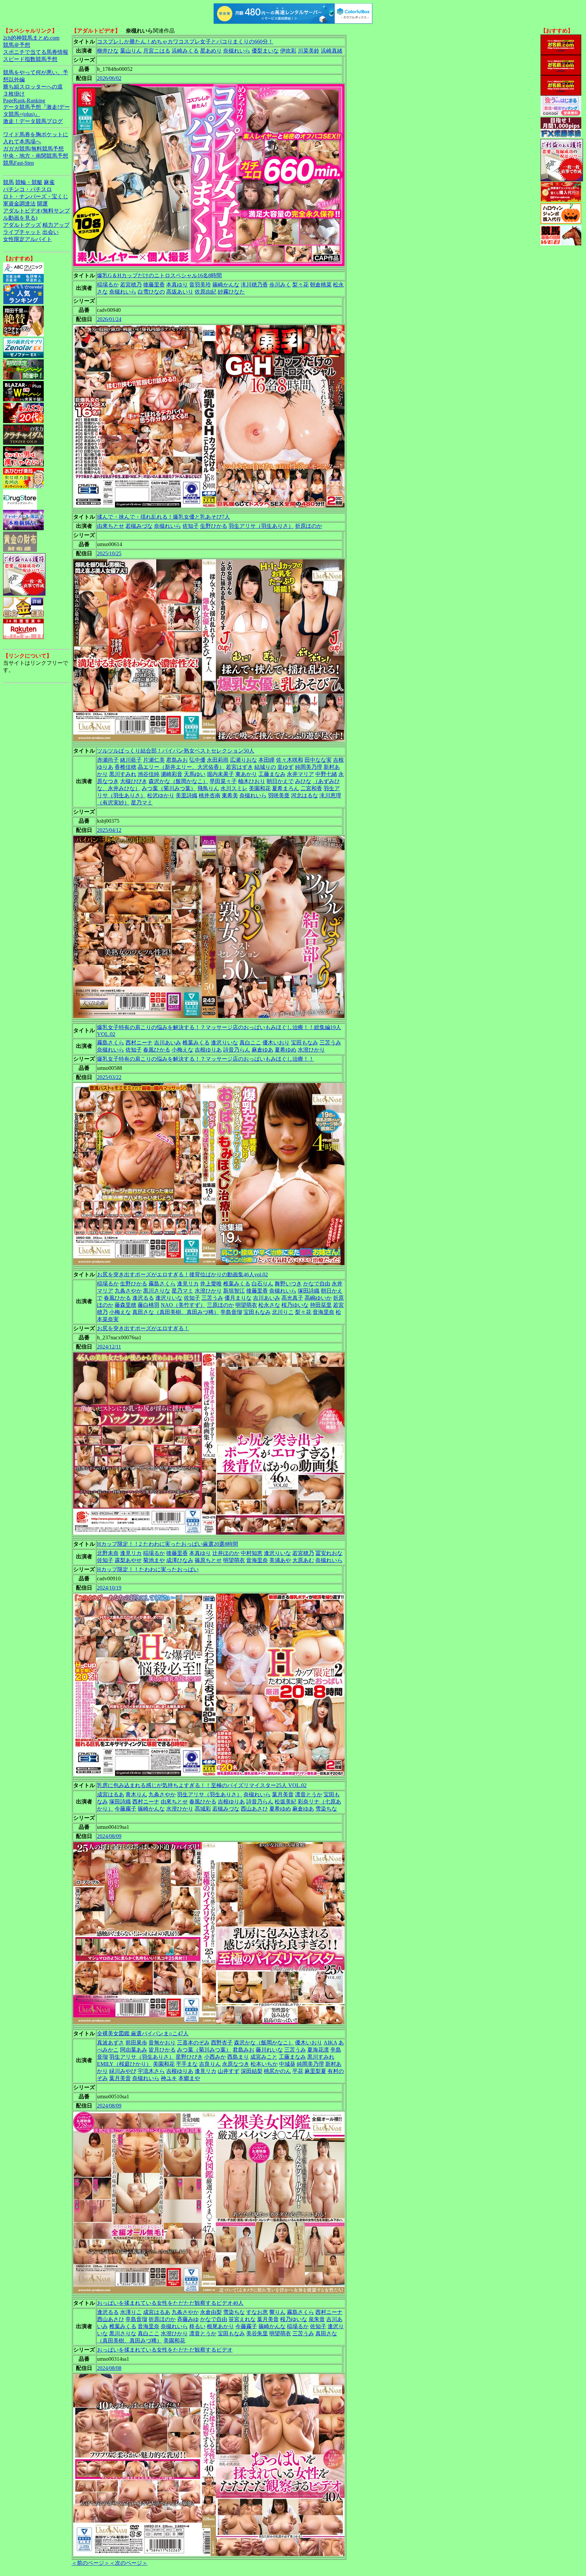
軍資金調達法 (19, 204)
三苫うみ (330, 1043)
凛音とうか (309, 1794)
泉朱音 (317, 2319)
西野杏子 (222, 2043)
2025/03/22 (109, 1077)
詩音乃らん (237, 1050)
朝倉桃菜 (321, 285)
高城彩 (203, 1809)
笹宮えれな (242, 2319)
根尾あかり (220, 2326)
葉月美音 (283, 1794)
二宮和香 (311, 788)
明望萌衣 (246, 1305)
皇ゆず (286, 767)
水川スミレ (234, 788)
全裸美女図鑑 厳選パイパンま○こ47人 (143, 2033)
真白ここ (250, 1043)
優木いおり (276, 1043)
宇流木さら (151, 2071)
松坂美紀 (286, 1802)
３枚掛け (14, 94)
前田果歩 (136, 2043)
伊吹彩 (288, 51)
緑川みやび (123, 2071)
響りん (277, 2312)
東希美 (230, 795)
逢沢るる (143, 1298)
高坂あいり (180, 292)
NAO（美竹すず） (183, 1305)
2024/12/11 (109, 1347)
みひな (303, 781)
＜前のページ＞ (91, 2563)
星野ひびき (189, 2057)
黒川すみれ (123, 774)
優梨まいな (265, 51)
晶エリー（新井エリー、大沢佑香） (181, 767)
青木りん (136, 1794)
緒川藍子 (131, 760)
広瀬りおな (243, 760)
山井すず (229, 2071)
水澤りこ (131, 2312)
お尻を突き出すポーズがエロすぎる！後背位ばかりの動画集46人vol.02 (182, 1274)
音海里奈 (324, 1312)
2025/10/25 (109, 553)
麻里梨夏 (315, 2071)
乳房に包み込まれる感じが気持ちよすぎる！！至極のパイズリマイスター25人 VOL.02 (202, 1785)
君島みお (177, 760)
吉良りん (210, 2064)
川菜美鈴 (309, 51)
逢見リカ (188, 1284)
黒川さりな (157, 1291)
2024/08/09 (109, 1836)
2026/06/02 (109, 78)
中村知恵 (252, 1553)
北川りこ (283, 1312)
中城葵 (287, 2064)
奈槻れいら (237, 51)
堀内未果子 (220, 774)
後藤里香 (154, 285)
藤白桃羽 (149, 1305)
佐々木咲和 (290, 760)
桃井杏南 (210, 795)
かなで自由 (317, 1284)
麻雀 (49, 182)
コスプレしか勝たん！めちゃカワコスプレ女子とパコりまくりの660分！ (185, 42)
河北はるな (305, 795)
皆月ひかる (162, 2050)
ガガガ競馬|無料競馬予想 (33, 149)
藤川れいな (269, 2050)
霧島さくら (111, 1043)
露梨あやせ (128, 1560)
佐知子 (191, 526)
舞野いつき (288, 1284)
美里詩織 (187, 795)
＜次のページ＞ (129, 2563)
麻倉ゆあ (262, 1050)
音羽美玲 (200, 285)
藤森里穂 (125, 1305)
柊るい (197, 2326)
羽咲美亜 (279, 795)
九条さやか (128, 1291)
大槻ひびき (134, 781)
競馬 (8, 182)
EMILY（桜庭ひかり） (124, 2064)
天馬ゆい (195, 774)
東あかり (246, 774)
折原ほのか (309, 526)
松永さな (269, 1305)
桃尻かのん (277, 2071)
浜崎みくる (185, 51)
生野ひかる (214, 526)
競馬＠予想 (17, 45)
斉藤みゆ (188, 2319)
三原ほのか (220, 1305)
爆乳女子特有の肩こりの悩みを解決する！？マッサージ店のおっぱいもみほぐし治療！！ (206, 1059)
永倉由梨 (211, 2312)
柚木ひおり (252, 781)
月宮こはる (157, 51)
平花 (298, 2071)
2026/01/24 (109, 319)
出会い (51, 232)
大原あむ (303, 1560)
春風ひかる (157, 1050)
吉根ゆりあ (208, 1050)
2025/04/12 (109, 830)
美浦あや (280, 1560)
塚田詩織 (309, 1291)
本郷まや (189, 2078)
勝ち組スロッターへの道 (33, 87)
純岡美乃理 (309, 767)
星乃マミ (142, 803)
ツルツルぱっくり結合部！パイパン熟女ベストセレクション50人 (176, 751)
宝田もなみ (305, 1043)
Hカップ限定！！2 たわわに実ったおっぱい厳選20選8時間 (168, 1544)
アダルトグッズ (22, 225)
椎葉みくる (196, 1043)
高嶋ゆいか (318, 1298)
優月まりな (238, 1298)
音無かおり (162, 2043)
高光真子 (292, 1298)
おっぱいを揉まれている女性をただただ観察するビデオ (165, 2350)
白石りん (262, 1284)
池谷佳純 (149, 774)
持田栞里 (321, 1305)
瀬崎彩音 (172, 774)
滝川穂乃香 (254, 285)
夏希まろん (286, 788)
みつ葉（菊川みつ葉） (169, 788)
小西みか (215, 2057)
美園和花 (260, 788)
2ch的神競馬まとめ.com (31, 38)
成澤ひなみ (180, 1560)
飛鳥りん (208, 788)
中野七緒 (326, 774)
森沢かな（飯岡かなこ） (178, 781)
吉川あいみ (168, 1043)
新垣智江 (234, 1291)
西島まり (238, 2057)
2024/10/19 (109, 1588)
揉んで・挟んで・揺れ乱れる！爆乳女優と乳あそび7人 (163, 517)
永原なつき (236, 2064)
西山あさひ (254, 1809)
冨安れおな (329, 1553)
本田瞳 (267, 760)
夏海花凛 (318, 2050)
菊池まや (154, 1560)
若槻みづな (139, 526)
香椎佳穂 (125, 767)
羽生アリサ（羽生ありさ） (261, 526)
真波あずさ (111, 2043)
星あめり (211, 51)
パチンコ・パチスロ (27, 189)
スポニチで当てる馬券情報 (36, 52)
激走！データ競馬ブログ (33, 121)
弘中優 (197, 760)
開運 (42, 204)
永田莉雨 (218, 760)
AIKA (330, 2043)
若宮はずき (239, 767)
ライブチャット (22, 232)
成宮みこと (264, 2057)
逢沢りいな (224, 1043)
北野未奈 (108, 1553)
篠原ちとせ (208, 1560)
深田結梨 (252, 2071)
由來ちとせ (111, 526)
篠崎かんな (226, 285)
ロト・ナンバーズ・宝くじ (36, 196)
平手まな (187, 2064)
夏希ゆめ (286, 1050)
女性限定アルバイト (27, 239)
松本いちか (264, 2064)
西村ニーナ (139, 1043)
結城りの (265, 767)
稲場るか (108, 285)
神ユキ (169, 2078)
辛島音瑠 (231, 1312)
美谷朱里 (257, 2333)
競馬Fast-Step (18, 163)
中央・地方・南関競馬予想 (36, 156)
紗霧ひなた (231, 292)
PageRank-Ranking (24, 101)
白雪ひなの (151, 292)
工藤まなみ (272, 774)
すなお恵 (257, 2312)
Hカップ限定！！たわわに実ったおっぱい (148, 1569)
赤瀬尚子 (108, 760)
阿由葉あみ (134, 2050)
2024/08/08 (109, 2368)
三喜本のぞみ (193, 2043)
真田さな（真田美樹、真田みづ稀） (176, 1312)
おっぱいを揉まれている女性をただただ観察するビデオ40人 (170, 2303)
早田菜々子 (223, 781)
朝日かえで (280, 781)
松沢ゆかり (161, 795)
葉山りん (131, 51)
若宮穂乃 (131, 285)
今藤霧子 (125, 1809)
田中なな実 (318, 760)
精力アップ (56, 225)
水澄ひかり (311, 1050)
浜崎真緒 (332, 51)
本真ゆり (177, 285)
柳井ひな (108, 51)
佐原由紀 (206, 292)
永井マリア (300, 774)
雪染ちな (326, 1809)
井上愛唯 (211, 1284)
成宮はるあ (111, 1794)
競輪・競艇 (29, 182)
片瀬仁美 (154, 760)
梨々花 (300, 285)
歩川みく (280, 285)
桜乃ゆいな (295, 1305)
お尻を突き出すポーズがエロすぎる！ (143, 1328)
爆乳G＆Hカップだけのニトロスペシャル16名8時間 (159, 275)
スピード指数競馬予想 (30, 59)
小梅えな (182, 1050)
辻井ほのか (226, 1553)
